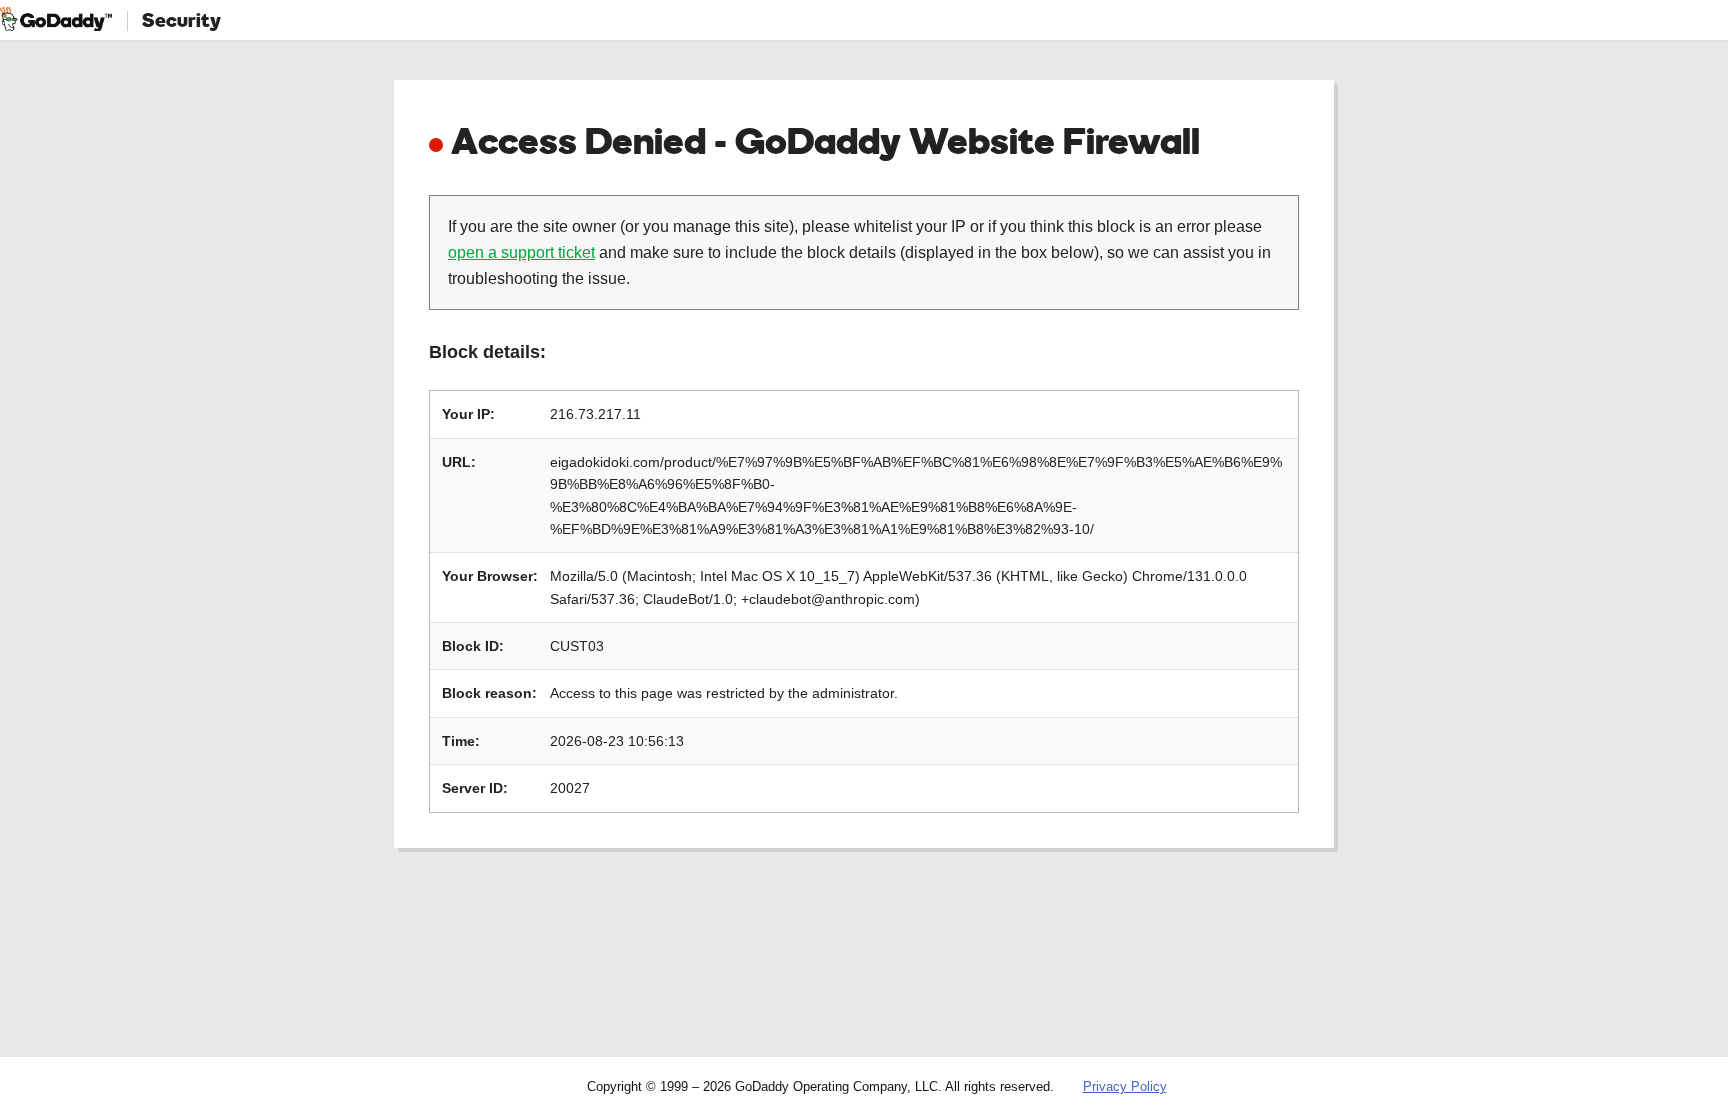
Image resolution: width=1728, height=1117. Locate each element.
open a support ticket (521, 252)
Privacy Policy (1125, 1086)
